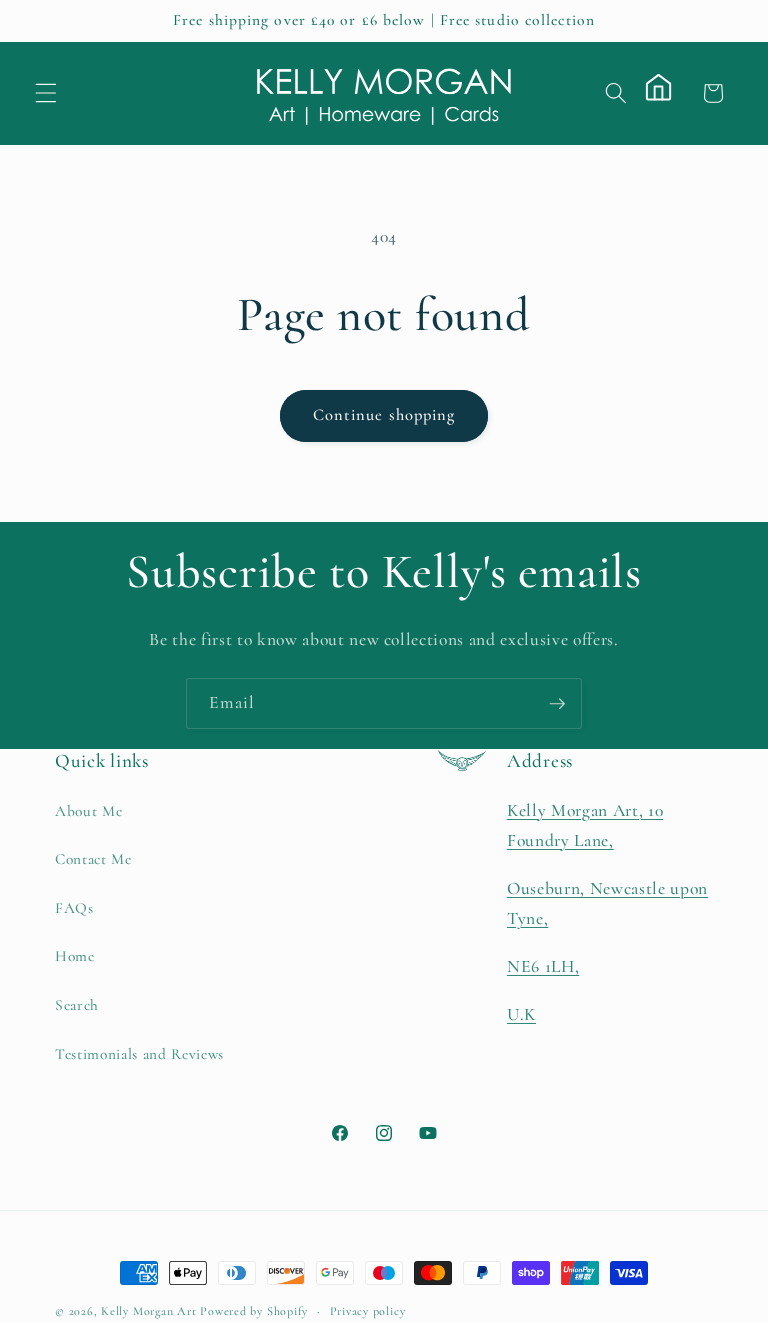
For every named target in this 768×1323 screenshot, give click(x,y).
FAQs (74, 908)
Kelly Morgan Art (148, 1311)
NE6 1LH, (543, 966)
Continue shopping (384, 415)
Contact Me (93, 859)
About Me (88, 811)
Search (77, 1005)
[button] (46, 93)
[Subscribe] (557, 704)
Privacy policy (368, 1311)
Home (75, 956)
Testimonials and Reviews (139, 1054)
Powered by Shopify (254, 1311)
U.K (521, 1014)
